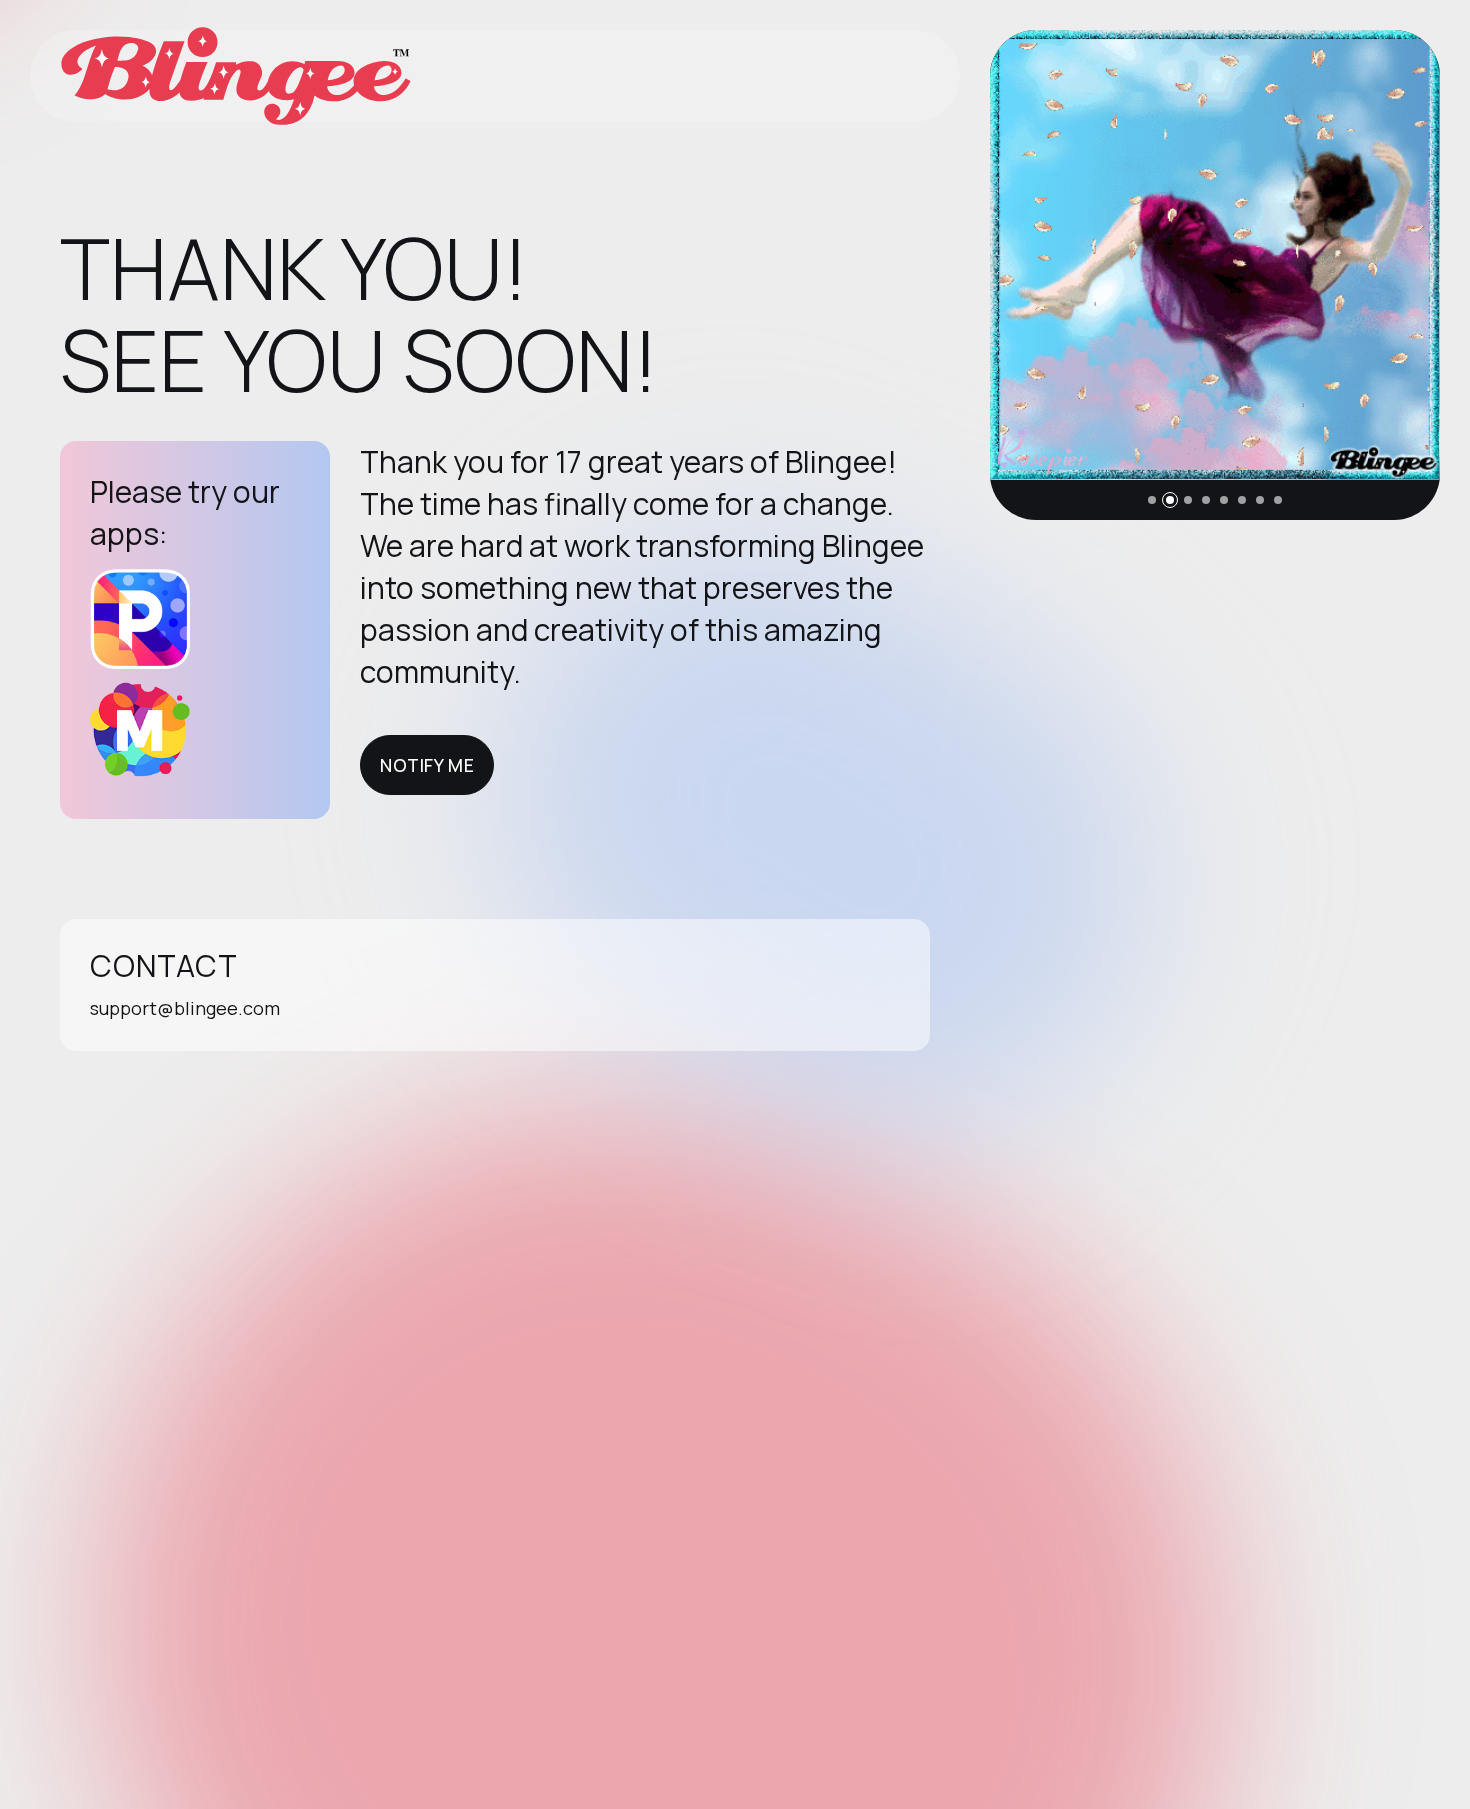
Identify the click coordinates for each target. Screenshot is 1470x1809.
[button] (1152, 500)
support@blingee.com (185, 1008)
